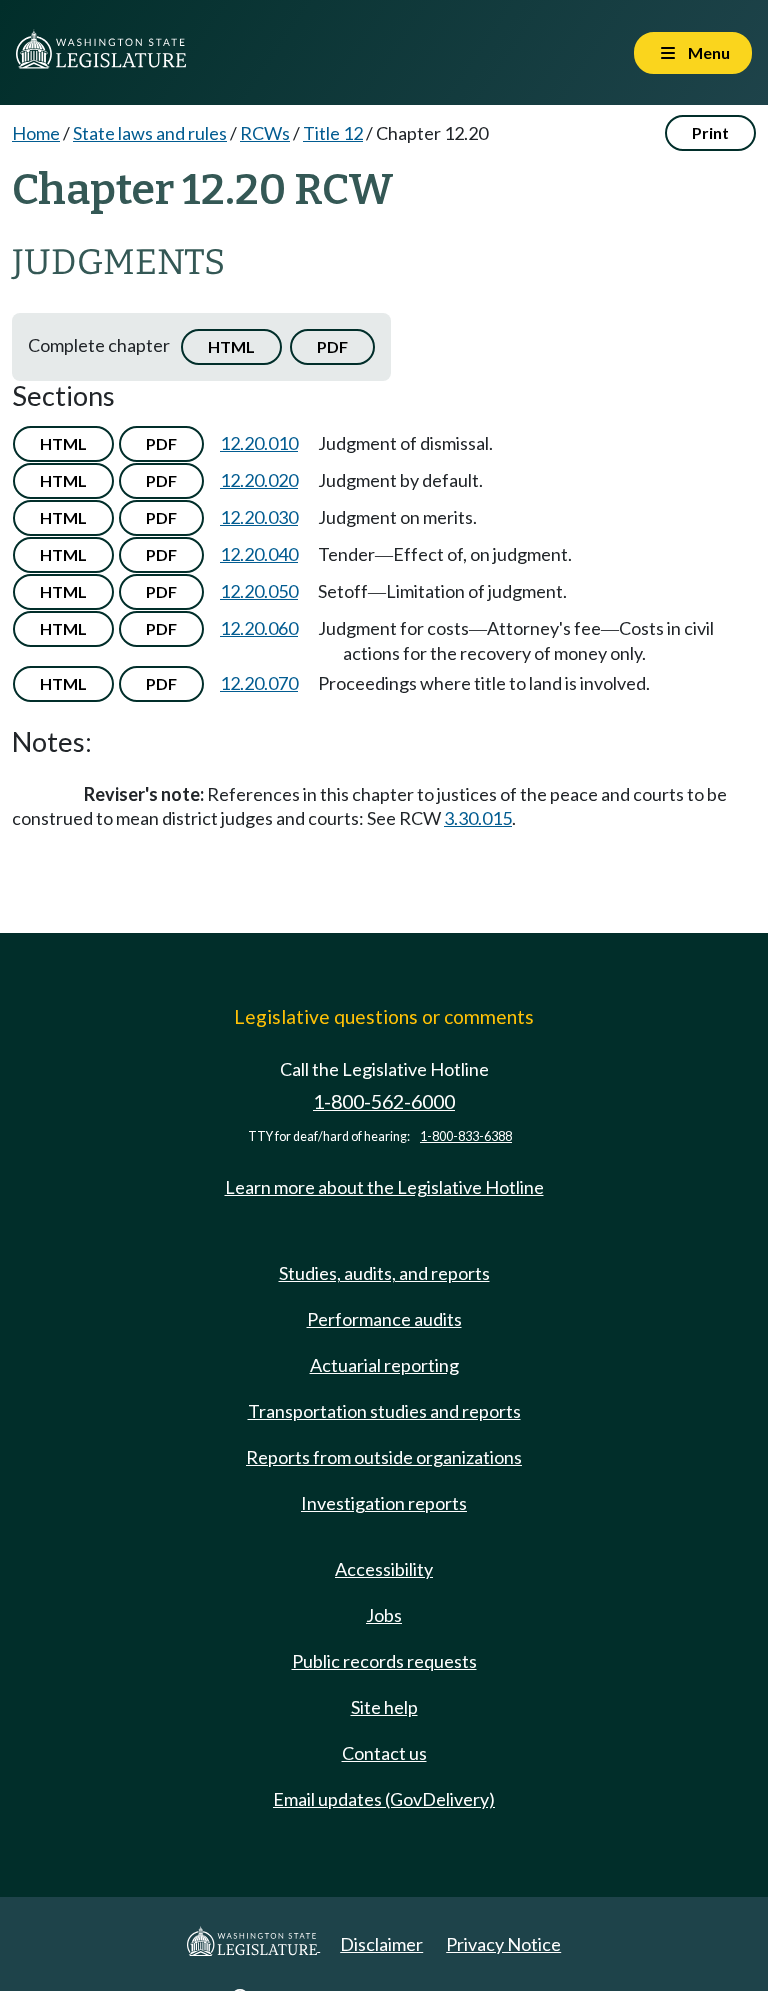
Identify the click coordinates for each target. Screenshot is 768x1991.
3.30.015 (478, 818)
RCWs (265, 133)
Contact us (384, 1753)
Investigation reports (384, 1503)
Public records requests (384, 1661)
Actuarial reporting (384, 1365)
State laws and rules (150, 133)
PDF (332, 346)
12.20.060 (259, 628)
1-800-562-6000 (384, 1101)
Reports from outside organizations (384, 1457)
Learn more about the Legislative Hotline (384, 1187)
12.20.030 (259, 517)
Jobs (384, 1615)
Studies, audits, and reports (384, 1273)
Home (36, 133)
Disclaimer (381, 1944)
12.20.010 (259, 443)
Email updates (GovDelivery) (384, 1799)
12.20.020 (259, 480)
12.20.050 (259, 591)
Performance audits (384, 1319)
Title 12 (333, 133)
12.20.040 (259, 554)
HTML (231, 346)
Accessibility (384, 1569)
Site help (384, 1707)
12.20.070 (259, 683)
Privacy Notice (503, 1944)
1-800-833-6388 (466, 1136)
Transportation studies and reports (384, 1411)
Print (710, 132)
